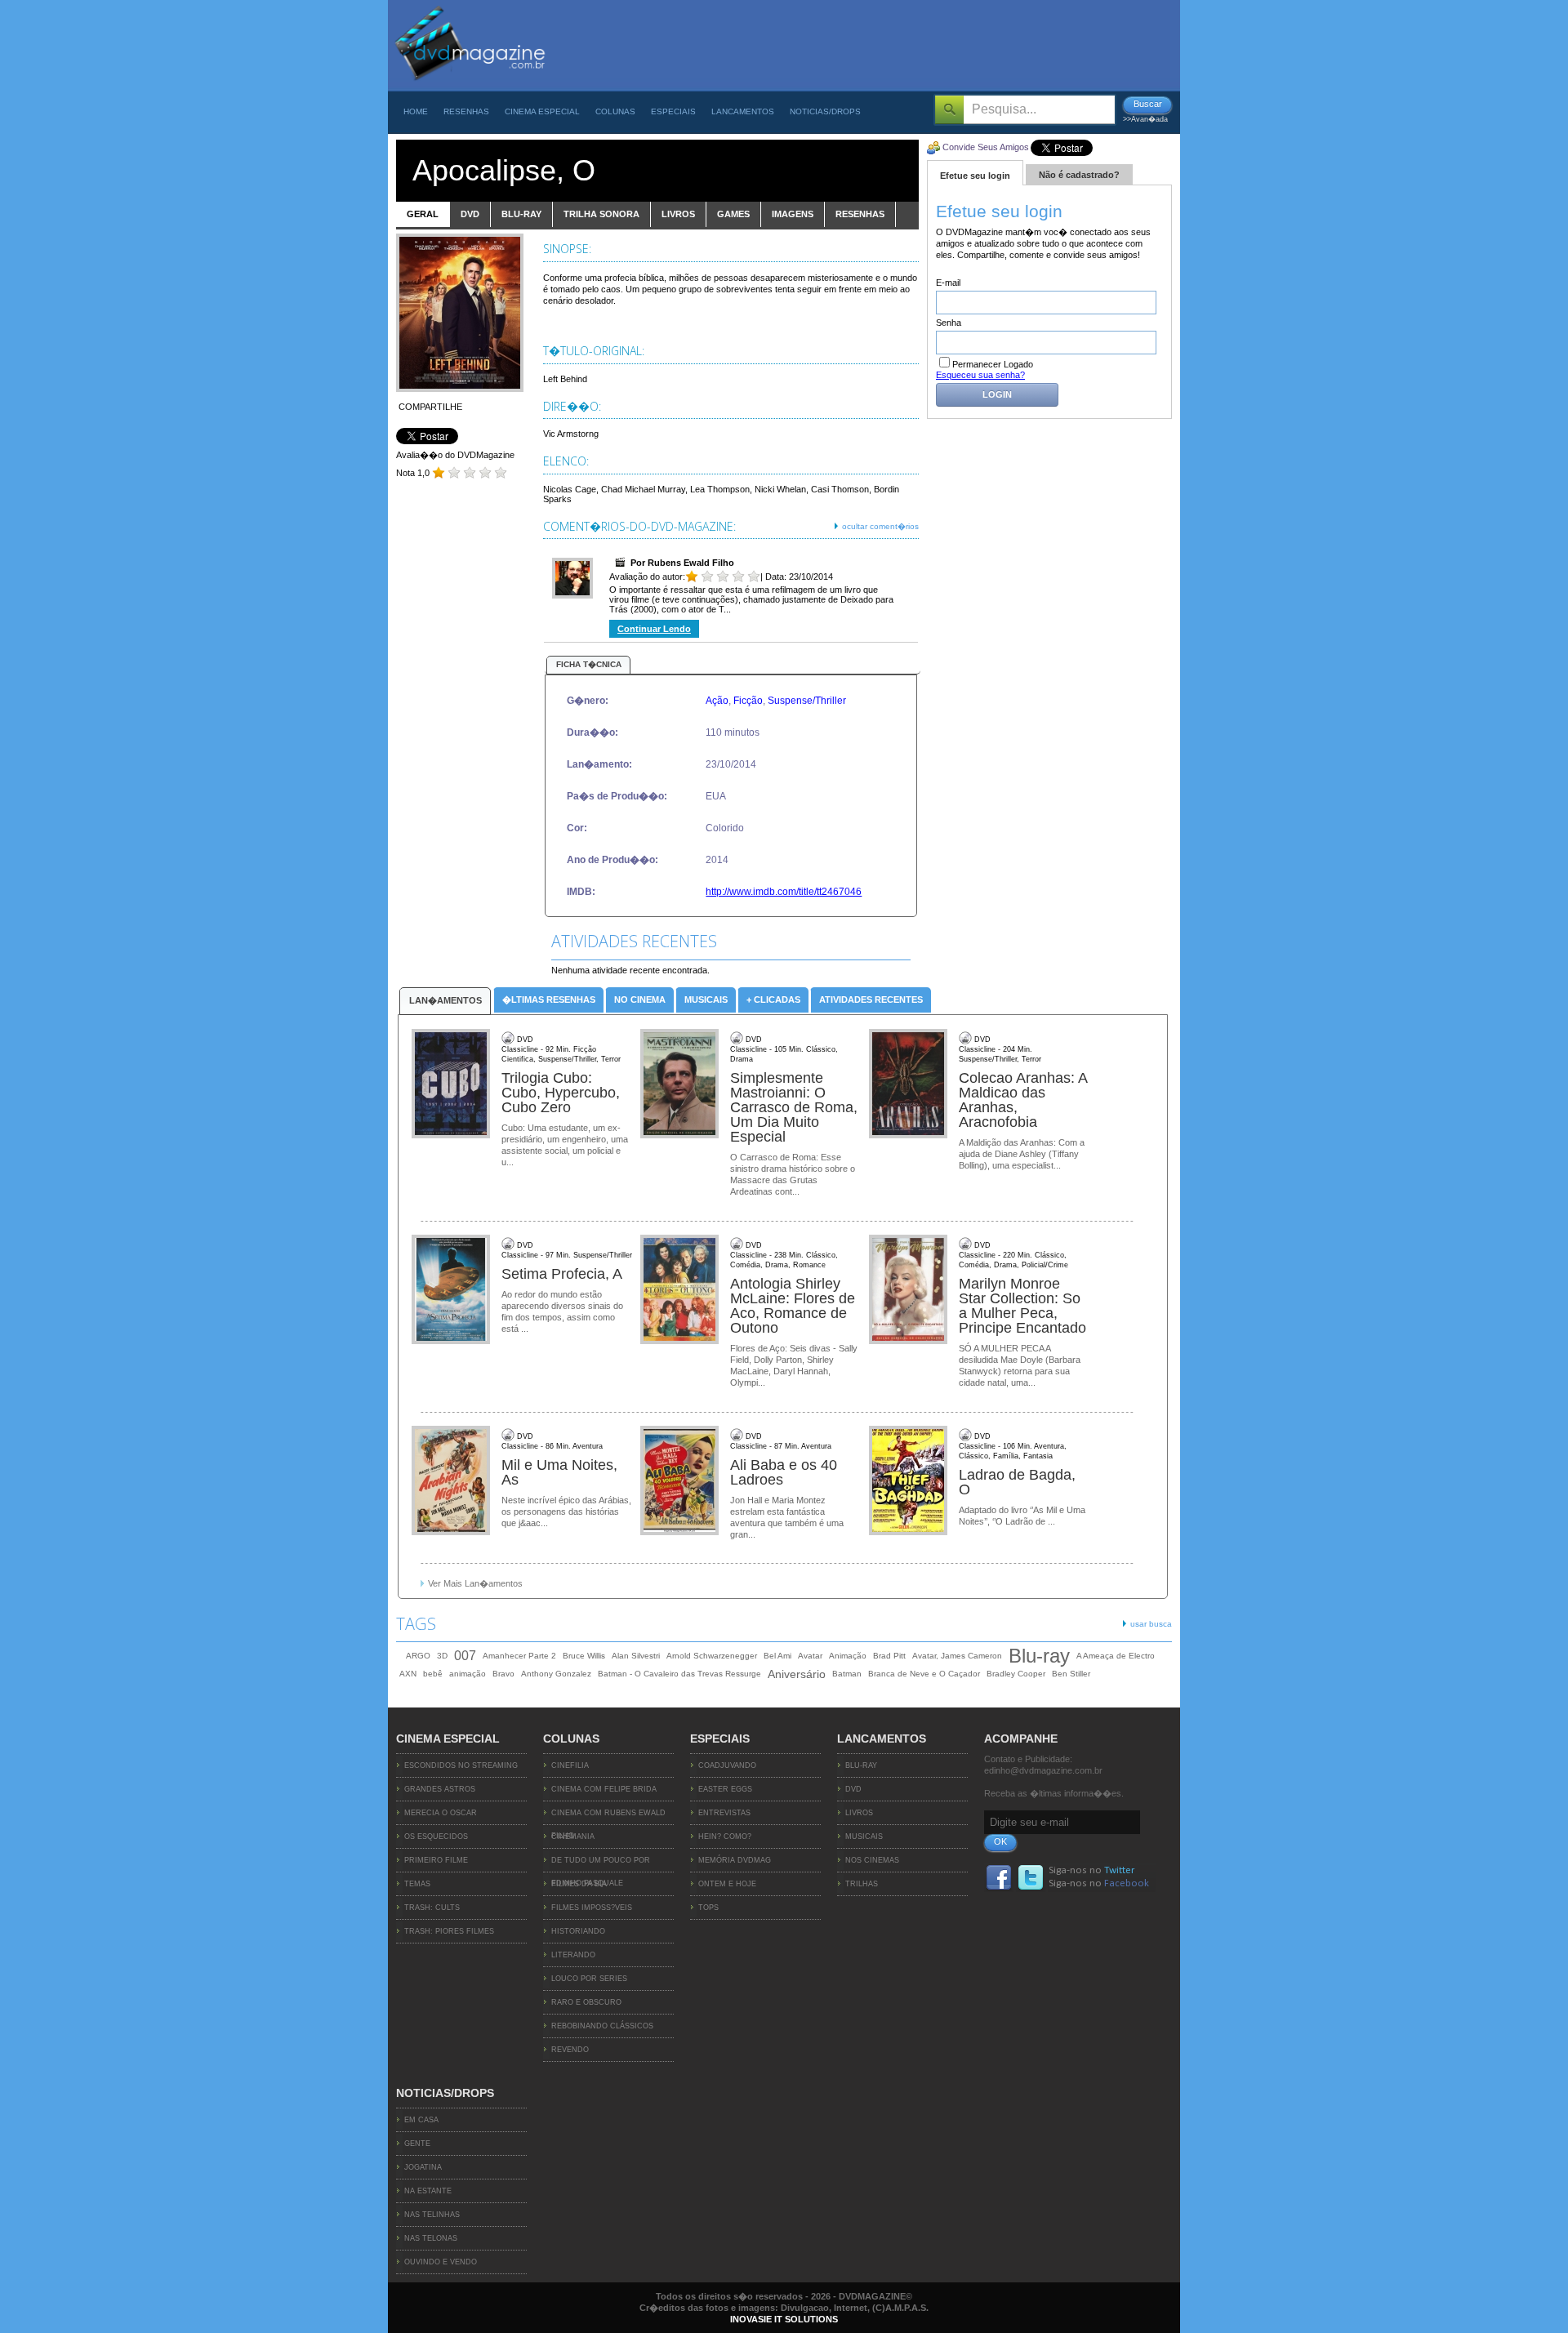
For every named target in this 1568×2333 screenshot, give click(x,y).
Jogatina (423, 2167)
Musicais (706, 1000)
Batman (847, 1674)
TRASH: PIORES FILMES (449, 1931)
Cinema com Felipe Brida (604, 1789)
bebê (433, 1674)
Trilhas (862, 1884)
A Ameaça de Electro (1116, 1656)
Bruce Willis (584, 1656)
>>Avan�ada (1145, 119)
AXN (408, 1674)
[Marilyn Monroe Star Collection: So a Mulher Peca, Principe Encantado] (910, 1290)
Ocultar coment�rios (880, 526)
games (733, 214)
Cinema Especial (542, 111)
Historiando (578, 1931)
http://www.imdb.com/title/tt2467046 (784, 892)
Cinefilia (570, 1765)
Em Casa (421, 2120)
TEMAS (417, 1884)
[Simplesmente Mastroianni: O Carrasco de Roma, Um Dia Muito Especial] (681, 1084)
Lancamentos (743, 111)
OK (1000, 1841)
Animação (848, 1656)
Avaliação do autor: (647, 577)
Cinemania (573, 1837)
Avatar (810, 1656)
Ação (717, 701)
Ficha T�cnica (589, 664)
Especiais (673, 111)
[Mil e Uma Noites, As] (452, 1481)
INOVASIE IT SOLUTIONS (784, 2319)
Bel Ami (777, 1656)
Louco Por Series (589, 1979)
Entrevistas (724, 1813)
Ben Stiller (1071, 1674)
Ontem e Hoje (727, 1884)
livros (678, 214)
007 (465, 1656)
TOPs (708, 1908)
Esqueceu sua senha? (980, 375)
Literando (573, 1955)
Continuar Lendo (654, 629)
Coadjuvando (727, 1765)
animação (468, 1674)
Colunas (615, 111)
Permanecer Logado (993, 364)
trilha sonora (601, 214)
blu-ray (521, 214)
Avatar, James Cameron (957, 1656)
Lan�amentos (445, 1000)
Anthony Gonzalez (556, 1674)
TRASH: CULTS (432, 1908)
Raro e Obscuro (586, 2002)
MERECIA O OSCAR (441, 1813)
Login (997, 394)
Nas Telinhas (432, 2215)
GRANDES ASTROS (440, 1789)
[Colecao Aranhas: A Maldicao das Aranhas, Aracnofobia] (910, 1084)
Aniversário (797, 1674)
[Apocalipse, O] (460, 389)
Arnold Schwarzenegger (712, 1656)
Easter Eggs (725, 1789)
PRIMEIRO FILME (436, 1860)
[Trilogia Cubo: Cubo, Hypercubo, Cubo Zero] (452, 1084)
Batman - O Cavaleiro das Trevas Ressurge (679, 1674)
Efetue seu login (975, 176)
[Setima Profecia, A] (452, 1290)
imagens (793, 214)
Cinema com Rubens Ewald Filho (608, 1817)
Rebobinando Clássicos (602, 2026)
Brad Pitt (889, 1656)
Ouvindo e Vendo (441, 2262)
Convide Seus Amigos (986, 147)
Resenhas (466, 111)
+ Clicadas (773, 1000)
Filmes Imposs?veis (592, 1908)
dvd (470, 214)
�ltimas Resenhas (549, 1000)
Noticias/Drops (825, 111)
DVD (853, 1789)
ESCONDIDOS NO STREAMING (461, 1765)
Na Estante (428, 2191)
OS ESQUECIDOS (436, 1837)
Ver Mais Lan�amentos (475, 1583)
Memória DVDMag (735, 1860)
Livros (859, 1813)
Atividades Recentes (871, 1000)
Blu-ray (1039, 1656)
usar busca (1151, 1624)
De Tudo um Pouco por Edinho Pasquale (601, 1864)
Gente (417, 2144)
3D (442, 1656)
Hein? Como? (725, 1837)
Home (416, 111)
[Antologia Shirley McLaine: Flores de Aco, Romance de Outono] (681, 1290)
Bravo (503, 1674)
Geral (423, 214)
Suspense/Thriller (807, 701)
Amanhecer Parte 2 (519, 1656)
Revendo (570, 2050)
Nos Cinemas (872, 1860)
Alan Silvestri (636, 1656)
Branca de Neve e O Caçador (924, 1674)
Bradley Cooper (1016, 1674)
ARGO (418, 1656)
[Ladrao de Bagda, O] (910, 1481)
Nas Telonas (431, 2238)
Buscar (1148, 104)
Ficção (748, 701)
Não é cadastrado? (1079, 175)
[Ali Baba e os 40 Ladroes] (681, 1481)
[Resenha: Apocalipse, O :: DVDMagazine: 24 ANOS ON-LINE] (469, 87)
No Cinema (640, 1000)
